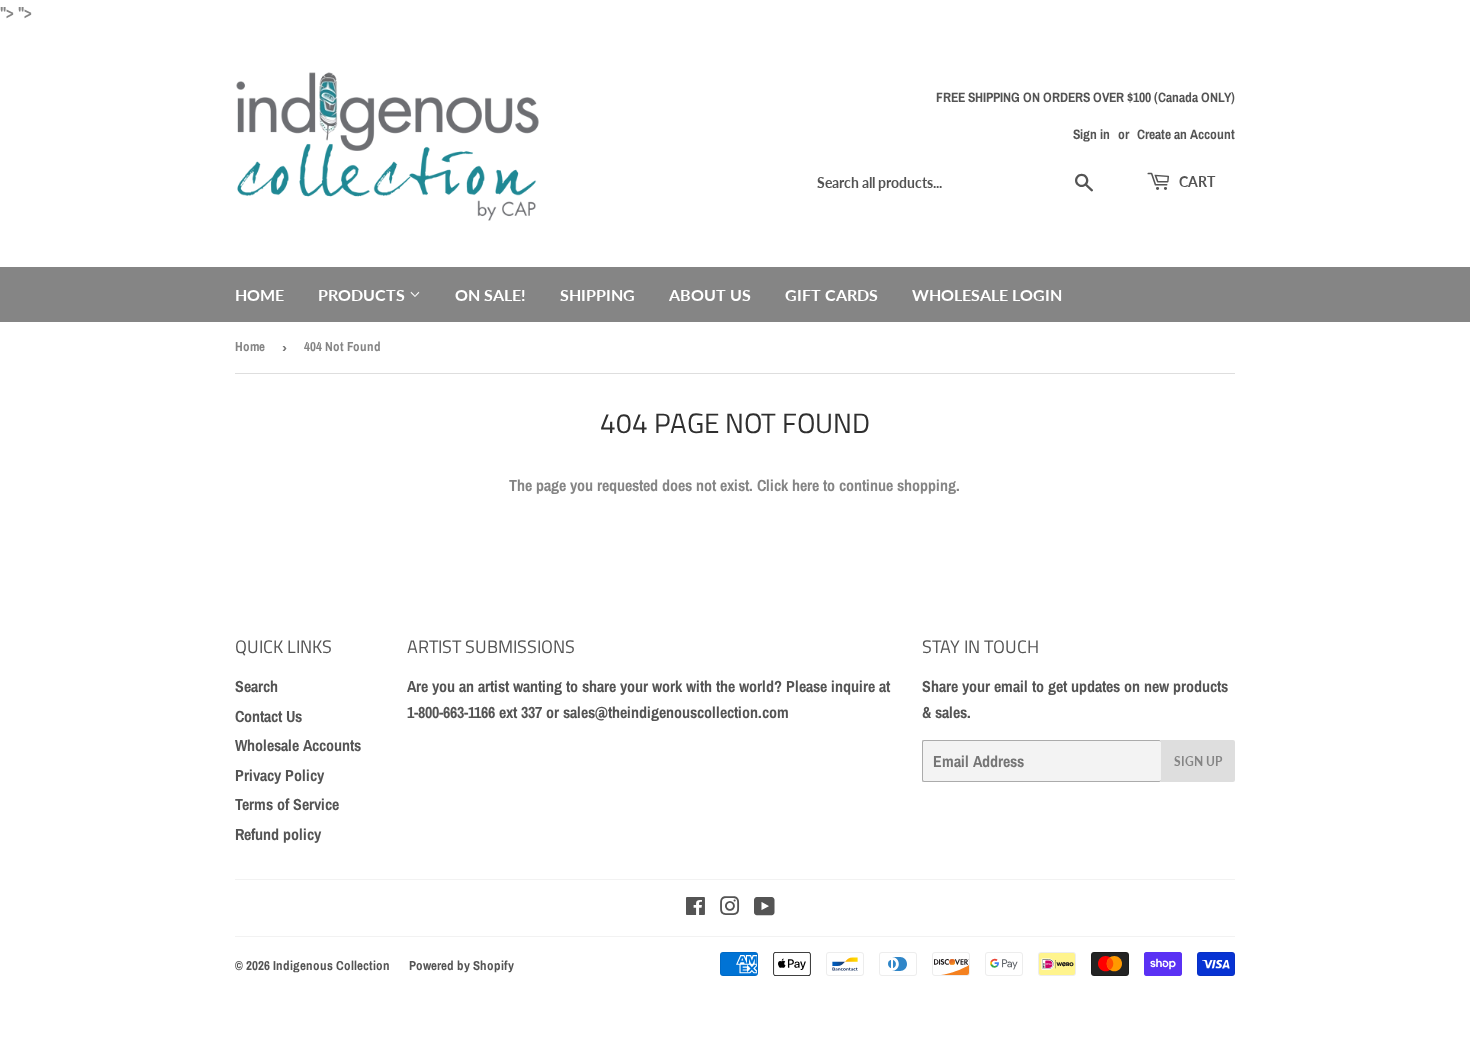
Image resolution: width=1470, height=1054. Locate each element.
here (805, 485)
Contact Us (268, 716)
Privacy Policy (279, 775)
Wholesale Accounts (298, 745)
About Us (710, 294)
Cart (1195, 181)
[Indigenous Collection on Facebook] (695, 908)
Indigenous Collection (331, 965)
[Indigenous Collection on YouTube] (764, 908)
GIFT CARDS (831, 294)
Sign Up (1198, 761)
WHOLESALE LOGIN (987, 294)
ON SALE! (490, 294)
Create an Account (1186, 134)
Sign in (1091, 134)
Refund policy (278, 834)
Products (363, 294)
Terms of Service (287, 804)
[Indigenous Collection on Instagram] (730, 908)
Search (256, 686)
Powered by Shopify (461, 965)
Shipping (597, 294)
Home (259, 294)
